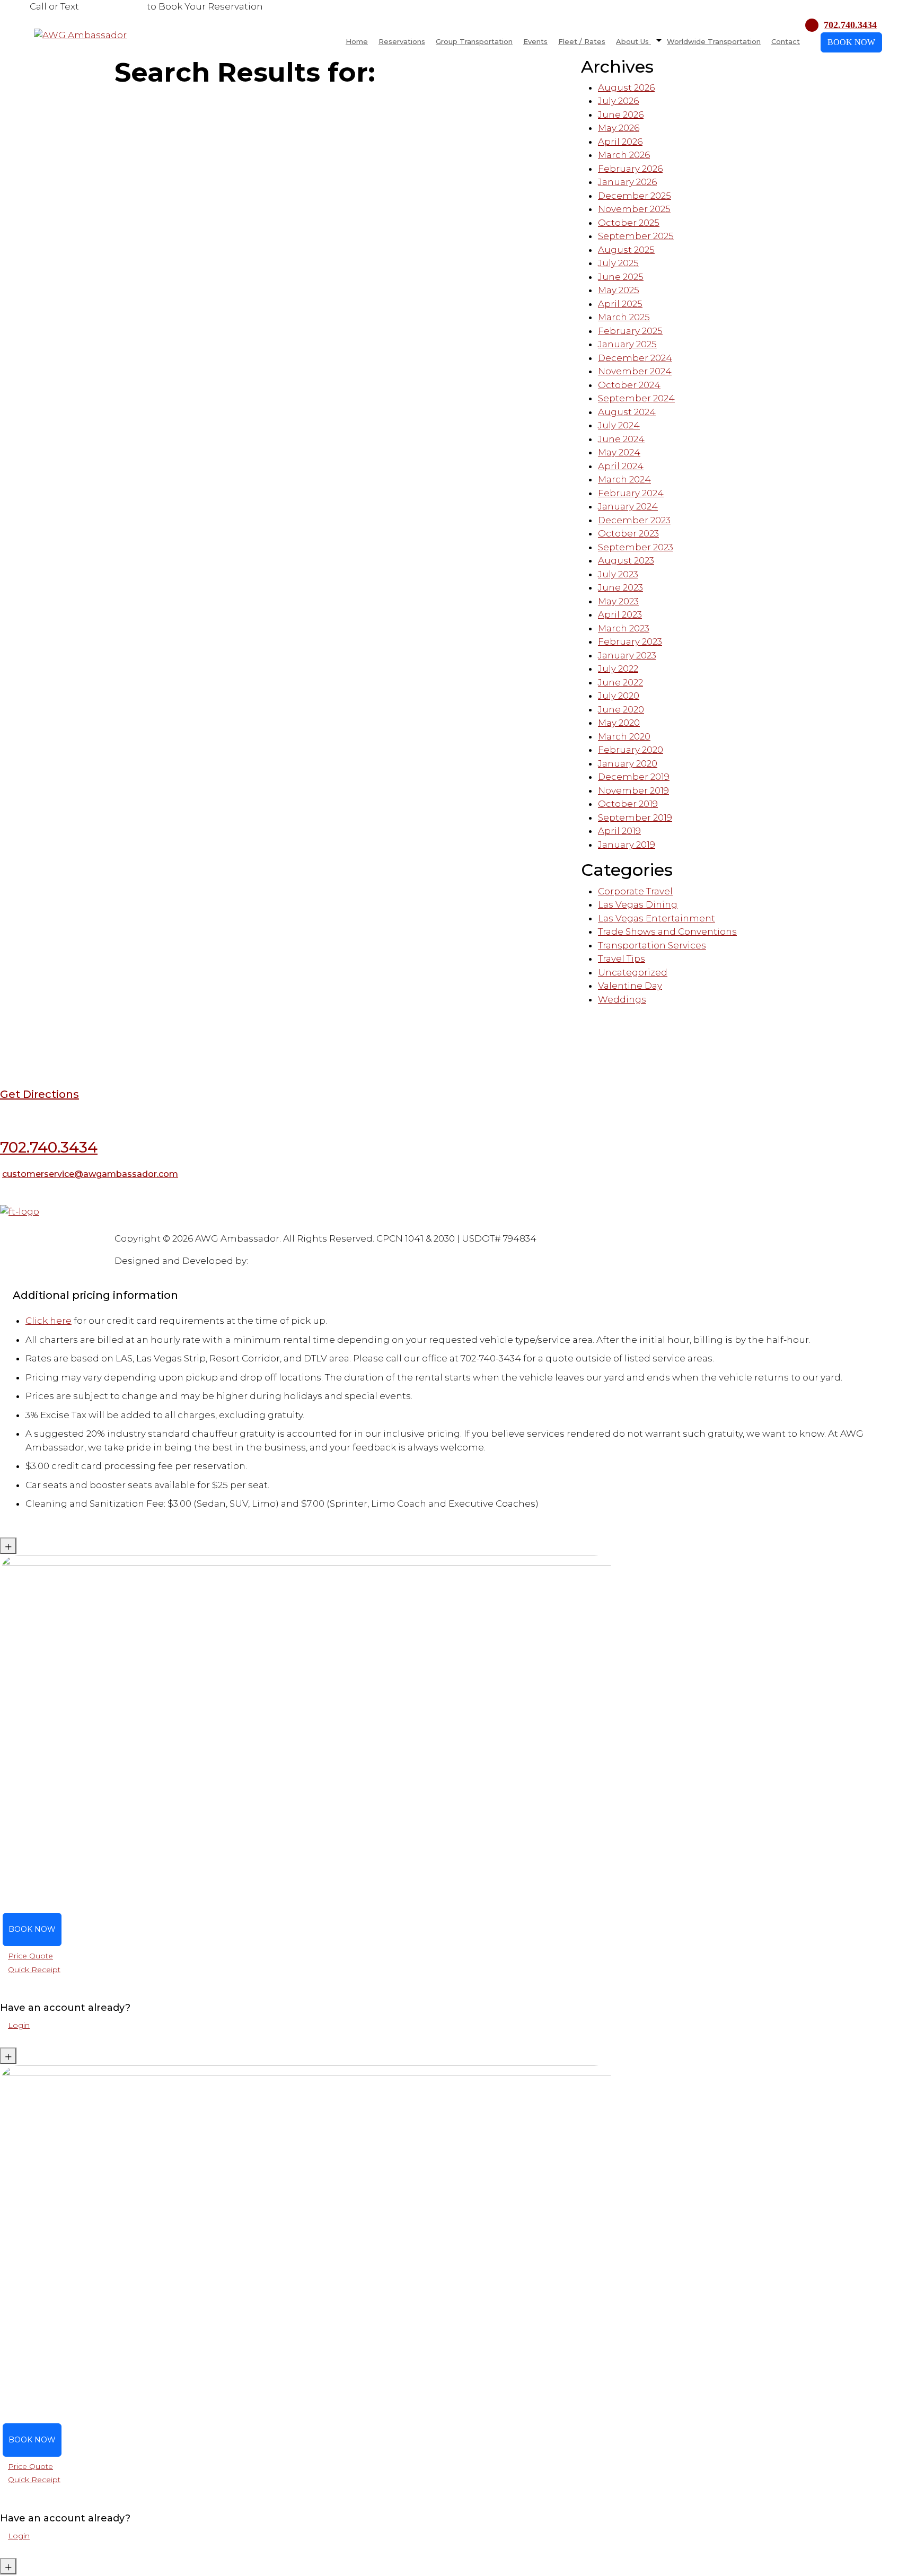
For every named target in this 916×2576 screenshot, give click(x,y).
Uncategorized (633, 972)
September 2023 (636, 547)
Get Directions (39, 1094)
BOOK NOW (851, 42)
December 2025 (635, 196)
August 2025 (626, 250)
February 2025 (630, 331)
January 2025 (627, 344)
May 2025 (619, 290)
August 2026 (626, 87)
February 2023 (630, 641)
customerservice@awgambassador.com (90, 1174)
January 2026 (627, 182)
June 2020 (621, 709)
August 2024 (627, 412)
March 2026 (624, 155)
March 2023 (624, 628)
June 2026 (621, 115)
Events (535, 41)
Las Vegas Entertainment (657, 918)
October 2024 (629, 385)
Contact (786, 41)
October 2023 (628, 533)
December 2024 (635, 358)
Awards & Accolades (158, 1226)
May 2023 (618, 601)
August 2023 (626, 560)
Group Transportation (474, 41)
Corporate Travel (635, 891)
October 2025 (629, 223)
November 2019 (633, 790)
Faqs (28, 1226)
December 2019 (634, 777)
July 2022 (618, 669)
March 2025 (624, 317)
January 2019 (627, 845)
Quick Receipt (34, 1970)
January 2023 (627, 655)
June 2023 (620, 587)
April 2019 (619, 831)
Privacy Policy (253, 1226)
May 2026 (619, 128)
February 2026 (630, 169)
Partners (103, 1226)
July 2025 (618, 263)
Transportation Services (652, 945)
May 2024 (619, 452)
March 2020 (624, 736)
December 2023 (634, 520)
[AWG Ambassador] (80, 34)
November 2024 (635, 371)
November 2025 (634, 209)
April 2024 (621, 466)
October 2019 (628, 804)
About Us (633, 41)
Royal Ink (271, 1261)
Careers (211, 1226)
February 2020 (631, 750)
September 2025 (636, 236)
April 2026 (620, 142)
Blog (9, 1226)
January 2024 (628, 506)
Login (19, 2025)
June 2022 (620, 682)
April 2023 (620, 614)
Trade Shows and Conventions (667, 931)
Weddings (622, 999)
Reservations (402, 41)
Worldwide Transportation (714, 41)
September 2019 (635, 817)
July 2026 (618, 101)
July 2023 (618, 574)
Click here (49, 1321)
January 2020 (628, 763)
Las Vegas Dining (638, 904)
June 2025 (621, 277)
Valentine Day (630, 986)
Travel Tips (622, 959)
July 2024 (619, 425)
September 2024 (636, 398)
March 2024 (624, 479)
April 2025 (620, 304)
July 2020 (619, 696)
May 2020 (619, 723)
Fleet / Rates (582, 41)
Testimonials (62, 1226)
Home (357, 41)
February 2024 (631, 493)
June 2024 (621, 439)
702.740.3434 (113, 6)
